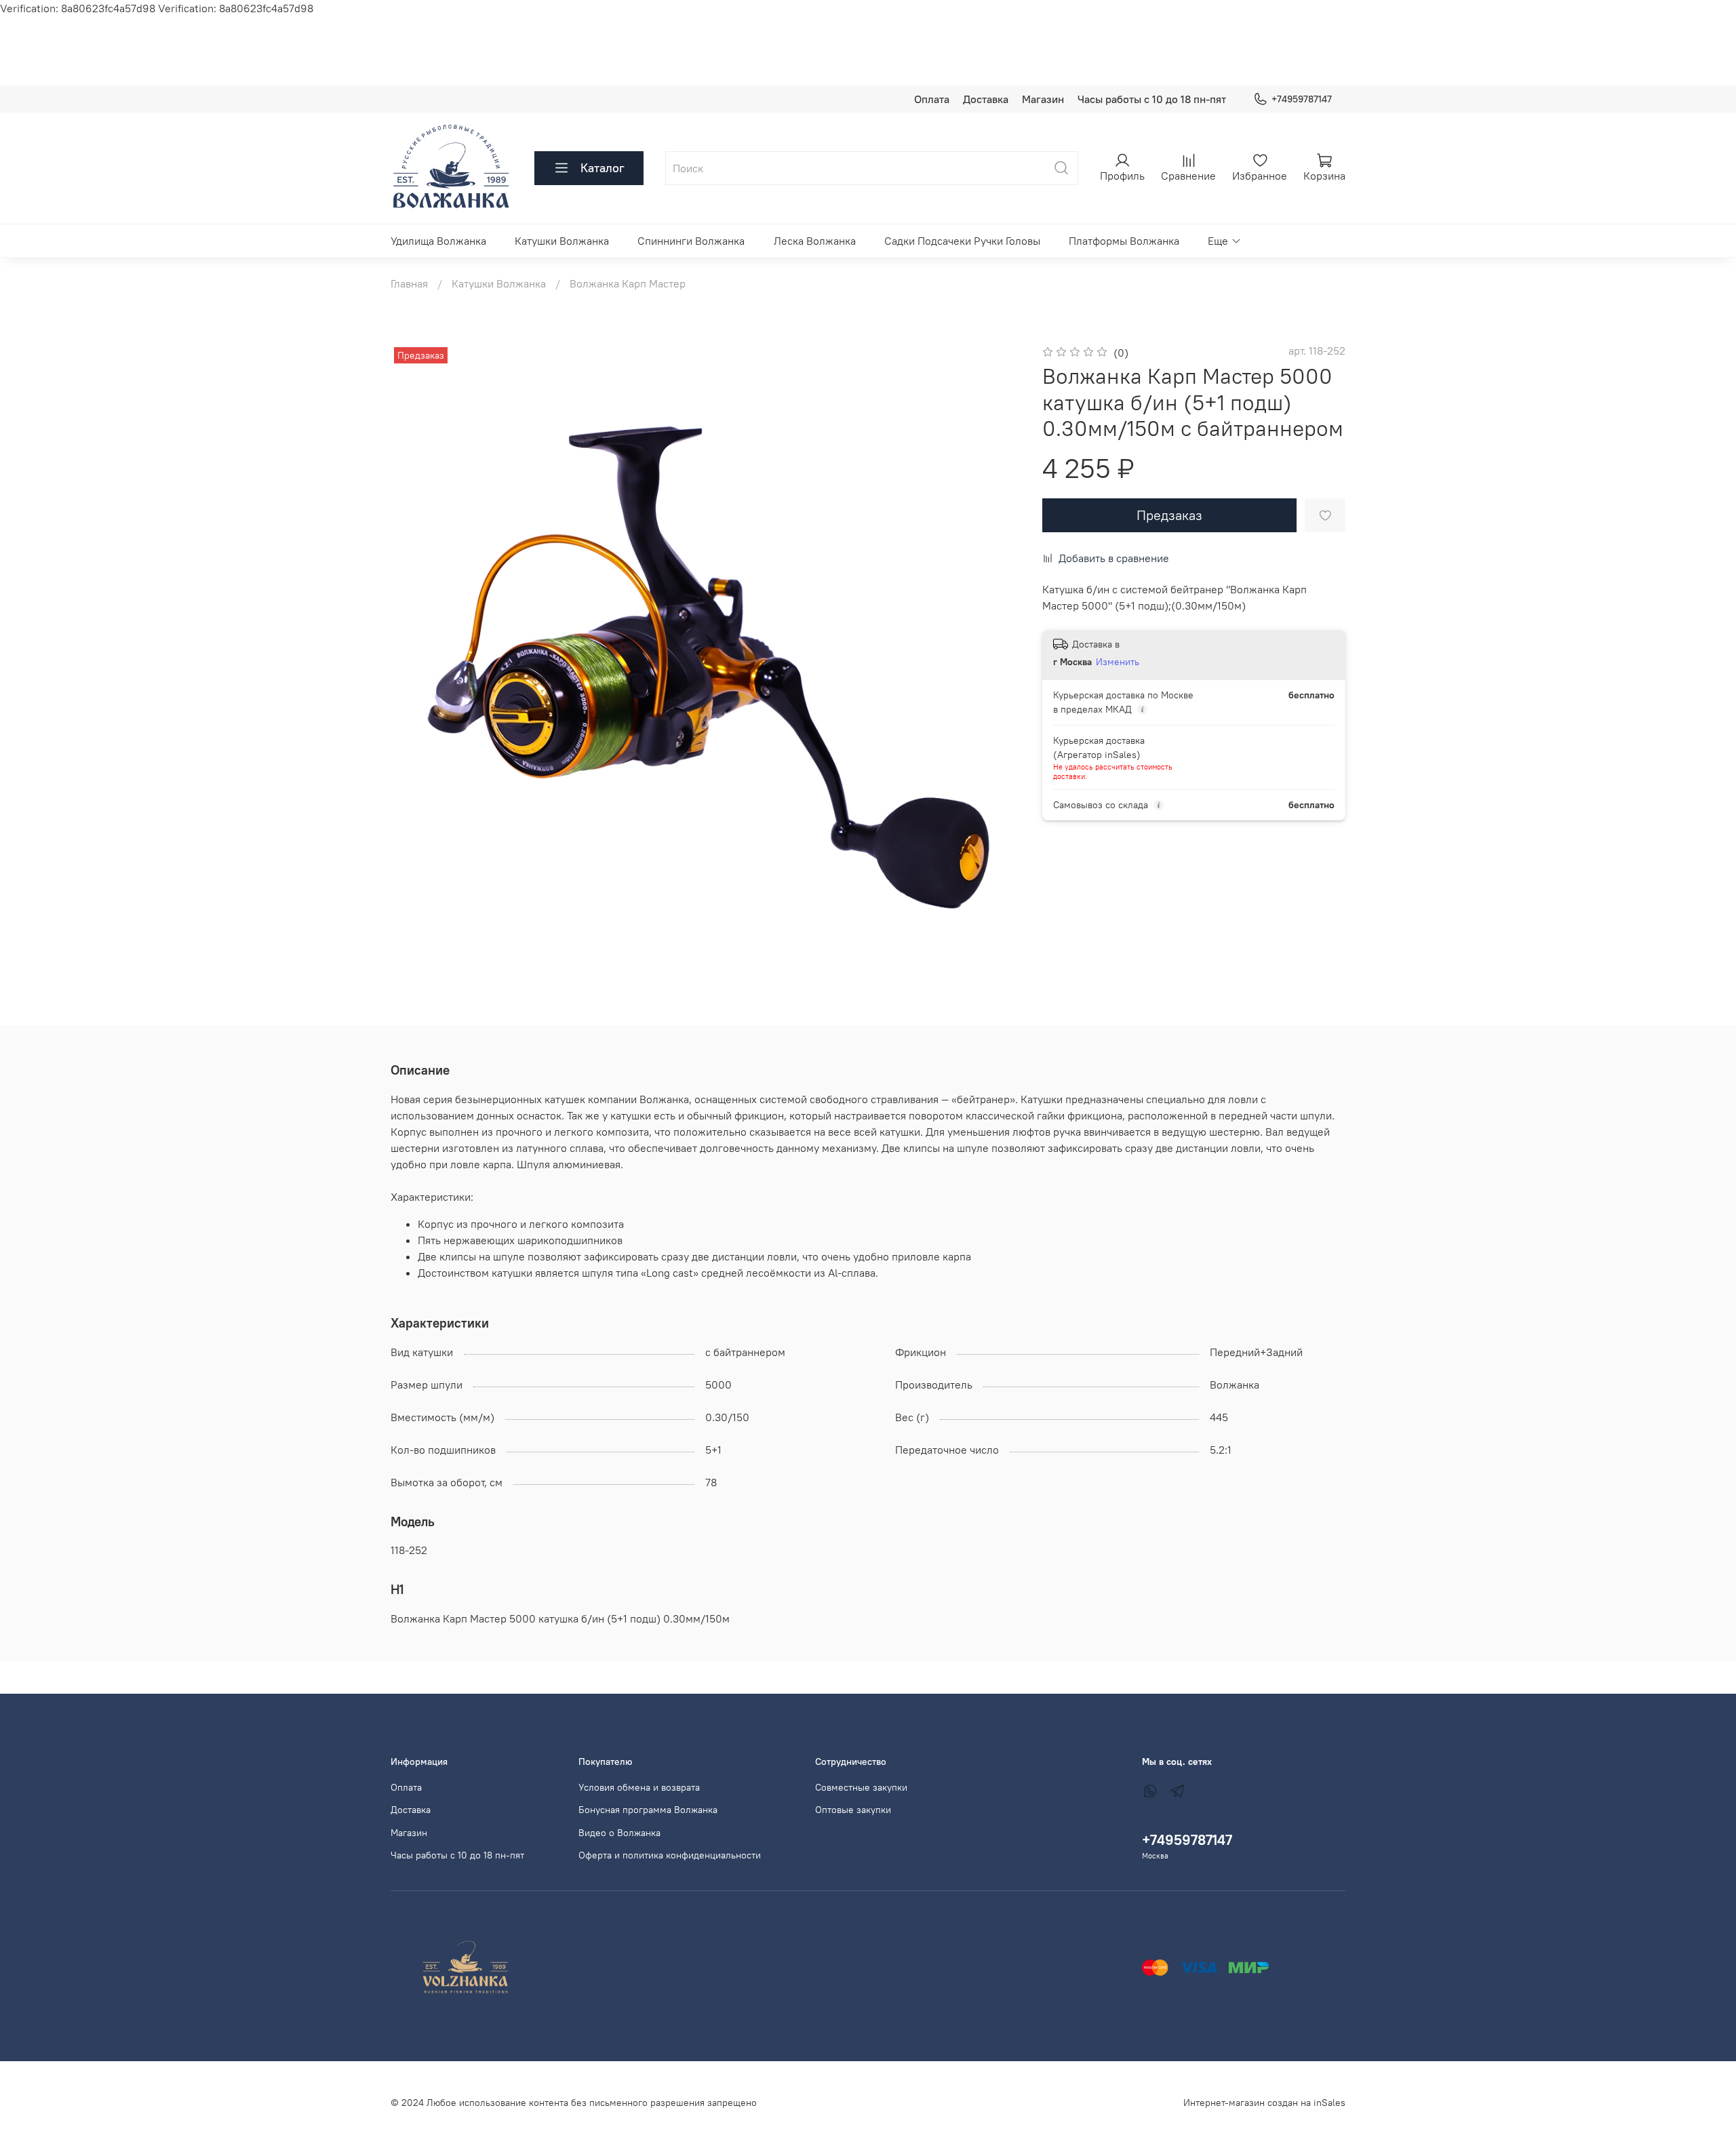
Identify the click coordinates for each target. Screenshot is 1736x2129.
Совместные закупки (861, 1787)
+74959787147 (1302, 99)
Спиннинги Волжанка (691, 241)
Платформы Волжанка (1124, 241)
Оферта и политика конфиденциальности (670, 1855)
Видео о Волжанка (619, 1833)
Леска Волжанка (815, 241)
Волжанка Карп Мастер (628, 283)
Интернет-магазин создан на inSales (1264, 2103)
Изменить (1118, 662)
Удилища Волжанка (438, 241)
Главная (409, 283)
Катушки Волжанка (562, 241)
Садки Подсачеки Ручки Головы (962, 241)
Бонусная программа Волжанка (648, 1810)
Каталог (603, 168)
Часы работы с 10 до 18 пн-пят (1152, 99)
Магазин (1043, 99)
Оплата (932, 99)
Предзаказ (1169, 515)
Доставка (986, 99)
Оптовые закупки (853, 1810)
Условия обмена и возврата (639, 1787)
